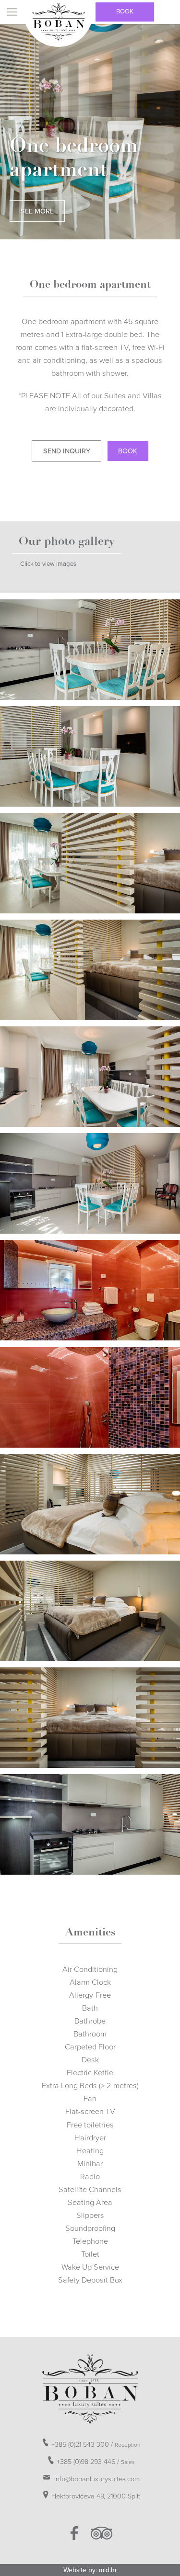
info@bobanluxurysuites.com (96, 2479)
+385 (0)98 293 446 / (96, 2462)
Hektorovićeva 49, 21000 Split (96, 2496)
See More (37, 211)
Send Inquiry (67, 451)
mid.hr (108, 2570)
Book (125, 11)
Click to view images (48, 564)
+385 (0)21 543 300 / (96, 2445)
